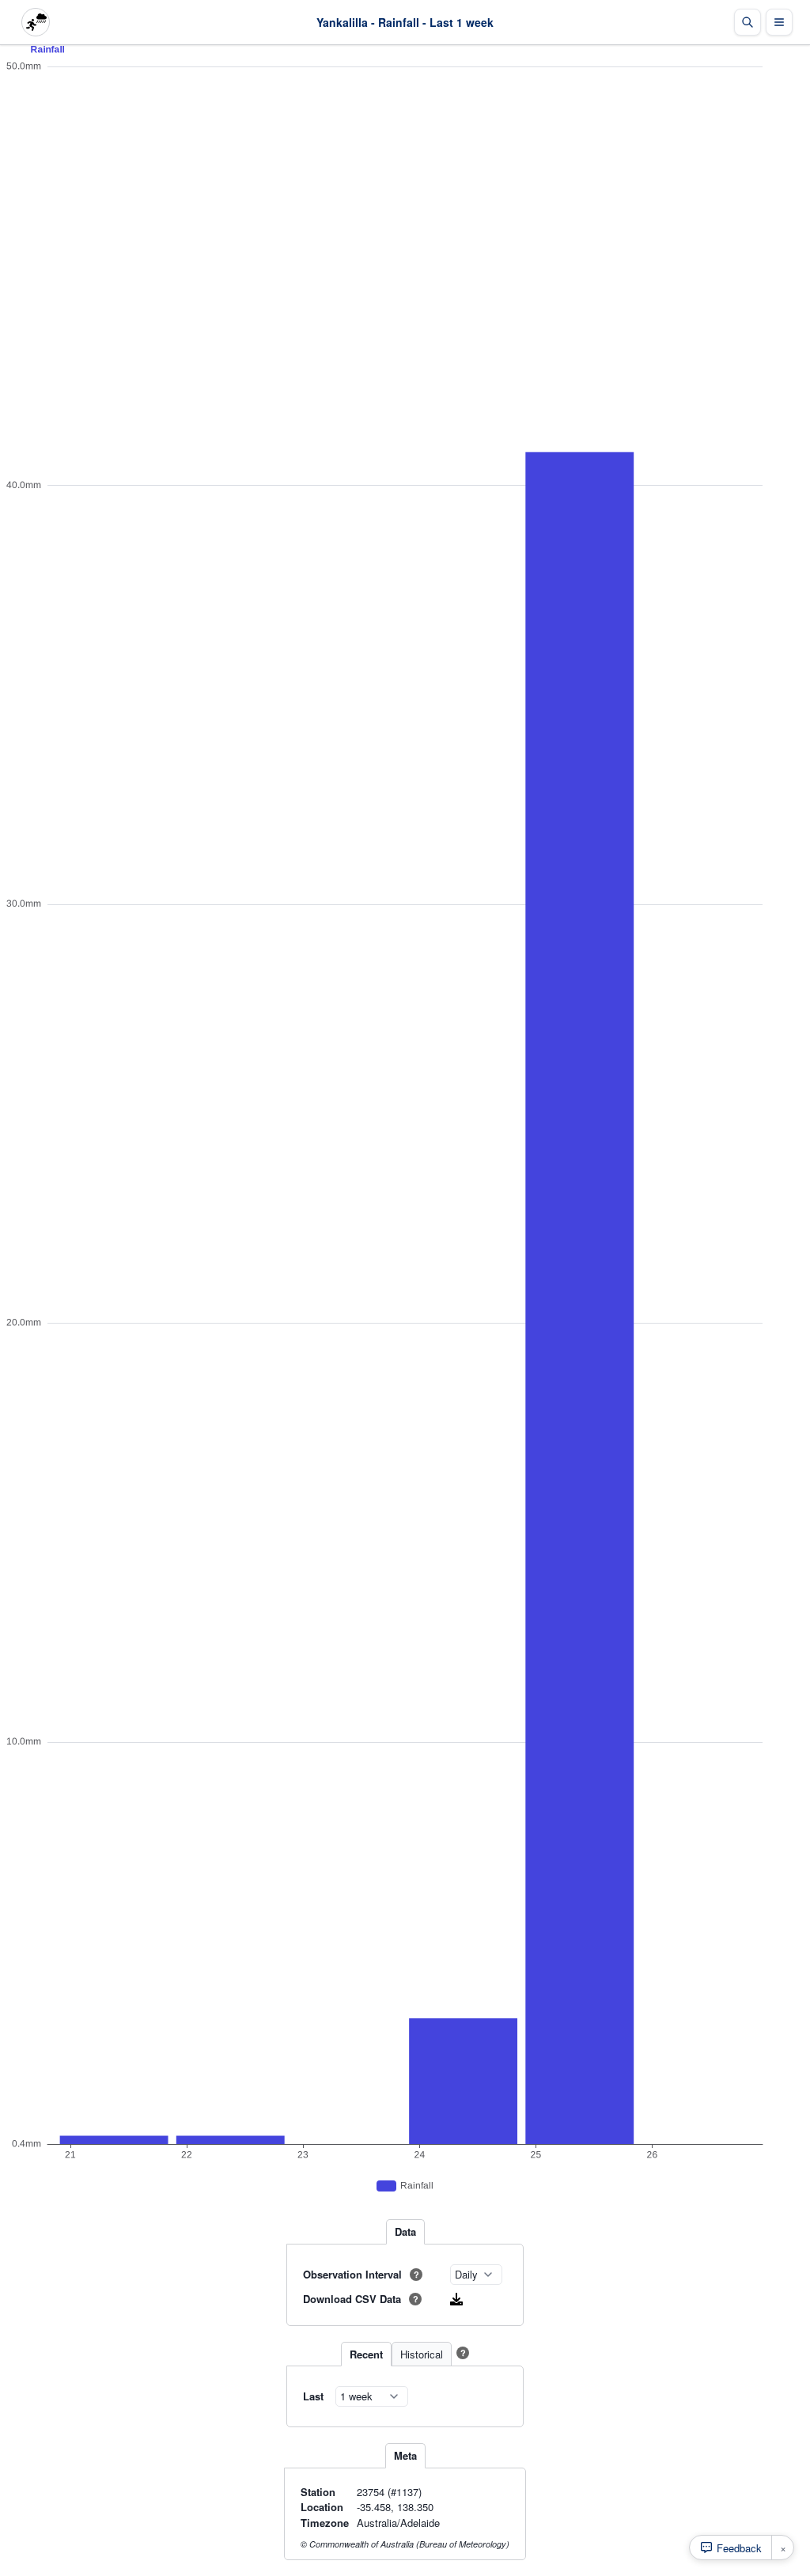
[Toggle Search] (748, 22)
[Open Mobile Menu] (779, 22)
